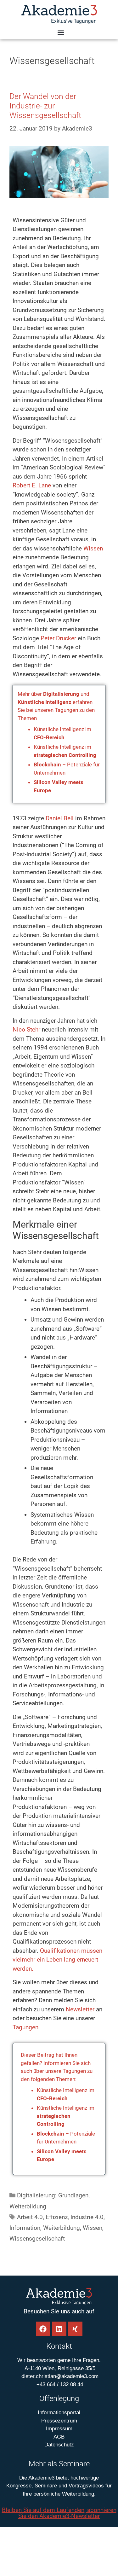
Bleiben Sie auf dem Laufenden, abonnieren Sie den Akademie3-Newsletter (59, 2513)
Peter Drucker (58, 638)
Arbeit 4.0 (30, 2217)
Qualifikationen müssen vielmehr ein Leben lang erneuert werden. (57, 1960)
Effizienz (57, 2217)
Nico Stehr (26, 1029)
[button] (61, 32)
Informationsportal (59, 2413)
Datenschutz (59, 2445)
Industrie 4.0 (87, 2217)
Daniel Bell (60, 818)
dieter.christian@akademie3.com (59, 2376)
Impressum (59, 2429)
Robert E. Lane (32, 485)
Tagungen (25, 2027)
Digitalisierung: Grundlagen (53, 2195)
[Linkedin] (59, 2329)
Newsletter (80, 2009)
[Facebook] (43, 2329)
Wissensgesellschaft (37, 2239)
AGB (59, 2437)
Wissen (93, 548)
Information (25, 2228)
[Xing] (75, 2329)
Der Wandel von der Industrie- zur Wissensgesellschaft (45, 106)
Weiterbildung (28, 2206)
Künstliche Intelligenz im (66, 2116)
